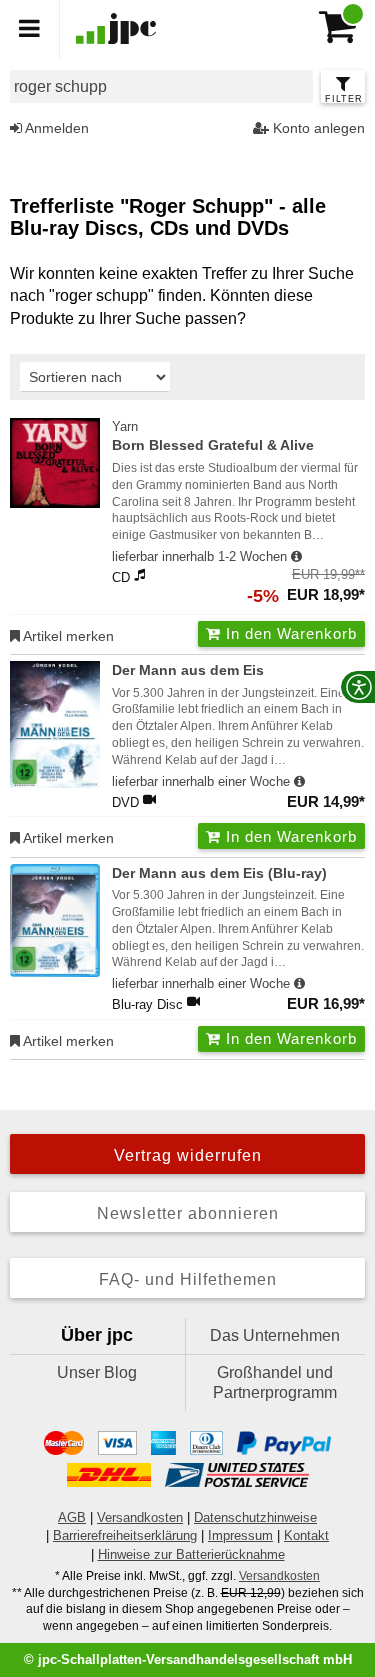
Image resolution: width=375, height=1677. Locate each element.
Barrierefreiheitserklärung (125, 1535)
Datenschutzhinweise (255, 1517)
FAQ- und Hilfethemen (188, 1279)
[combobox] (161, 86)
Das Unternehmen (275, 1335)
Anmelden (55, 128)
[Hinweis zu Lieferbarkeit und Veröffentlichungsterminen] (296, 557)
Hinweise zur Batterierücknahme (191, 1554)
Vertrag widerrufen (188, 1155)
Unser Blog (97, 1372)
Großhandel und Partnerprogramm (275, 1382)
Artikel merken (67, 636)
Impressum (240, 1535)
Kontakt (306, 1535)
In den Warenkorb (289, 633)
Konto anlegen (317, 128)
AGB (72, 1517)
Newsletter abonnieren (188, 1213)
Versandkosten (140, 1517)
